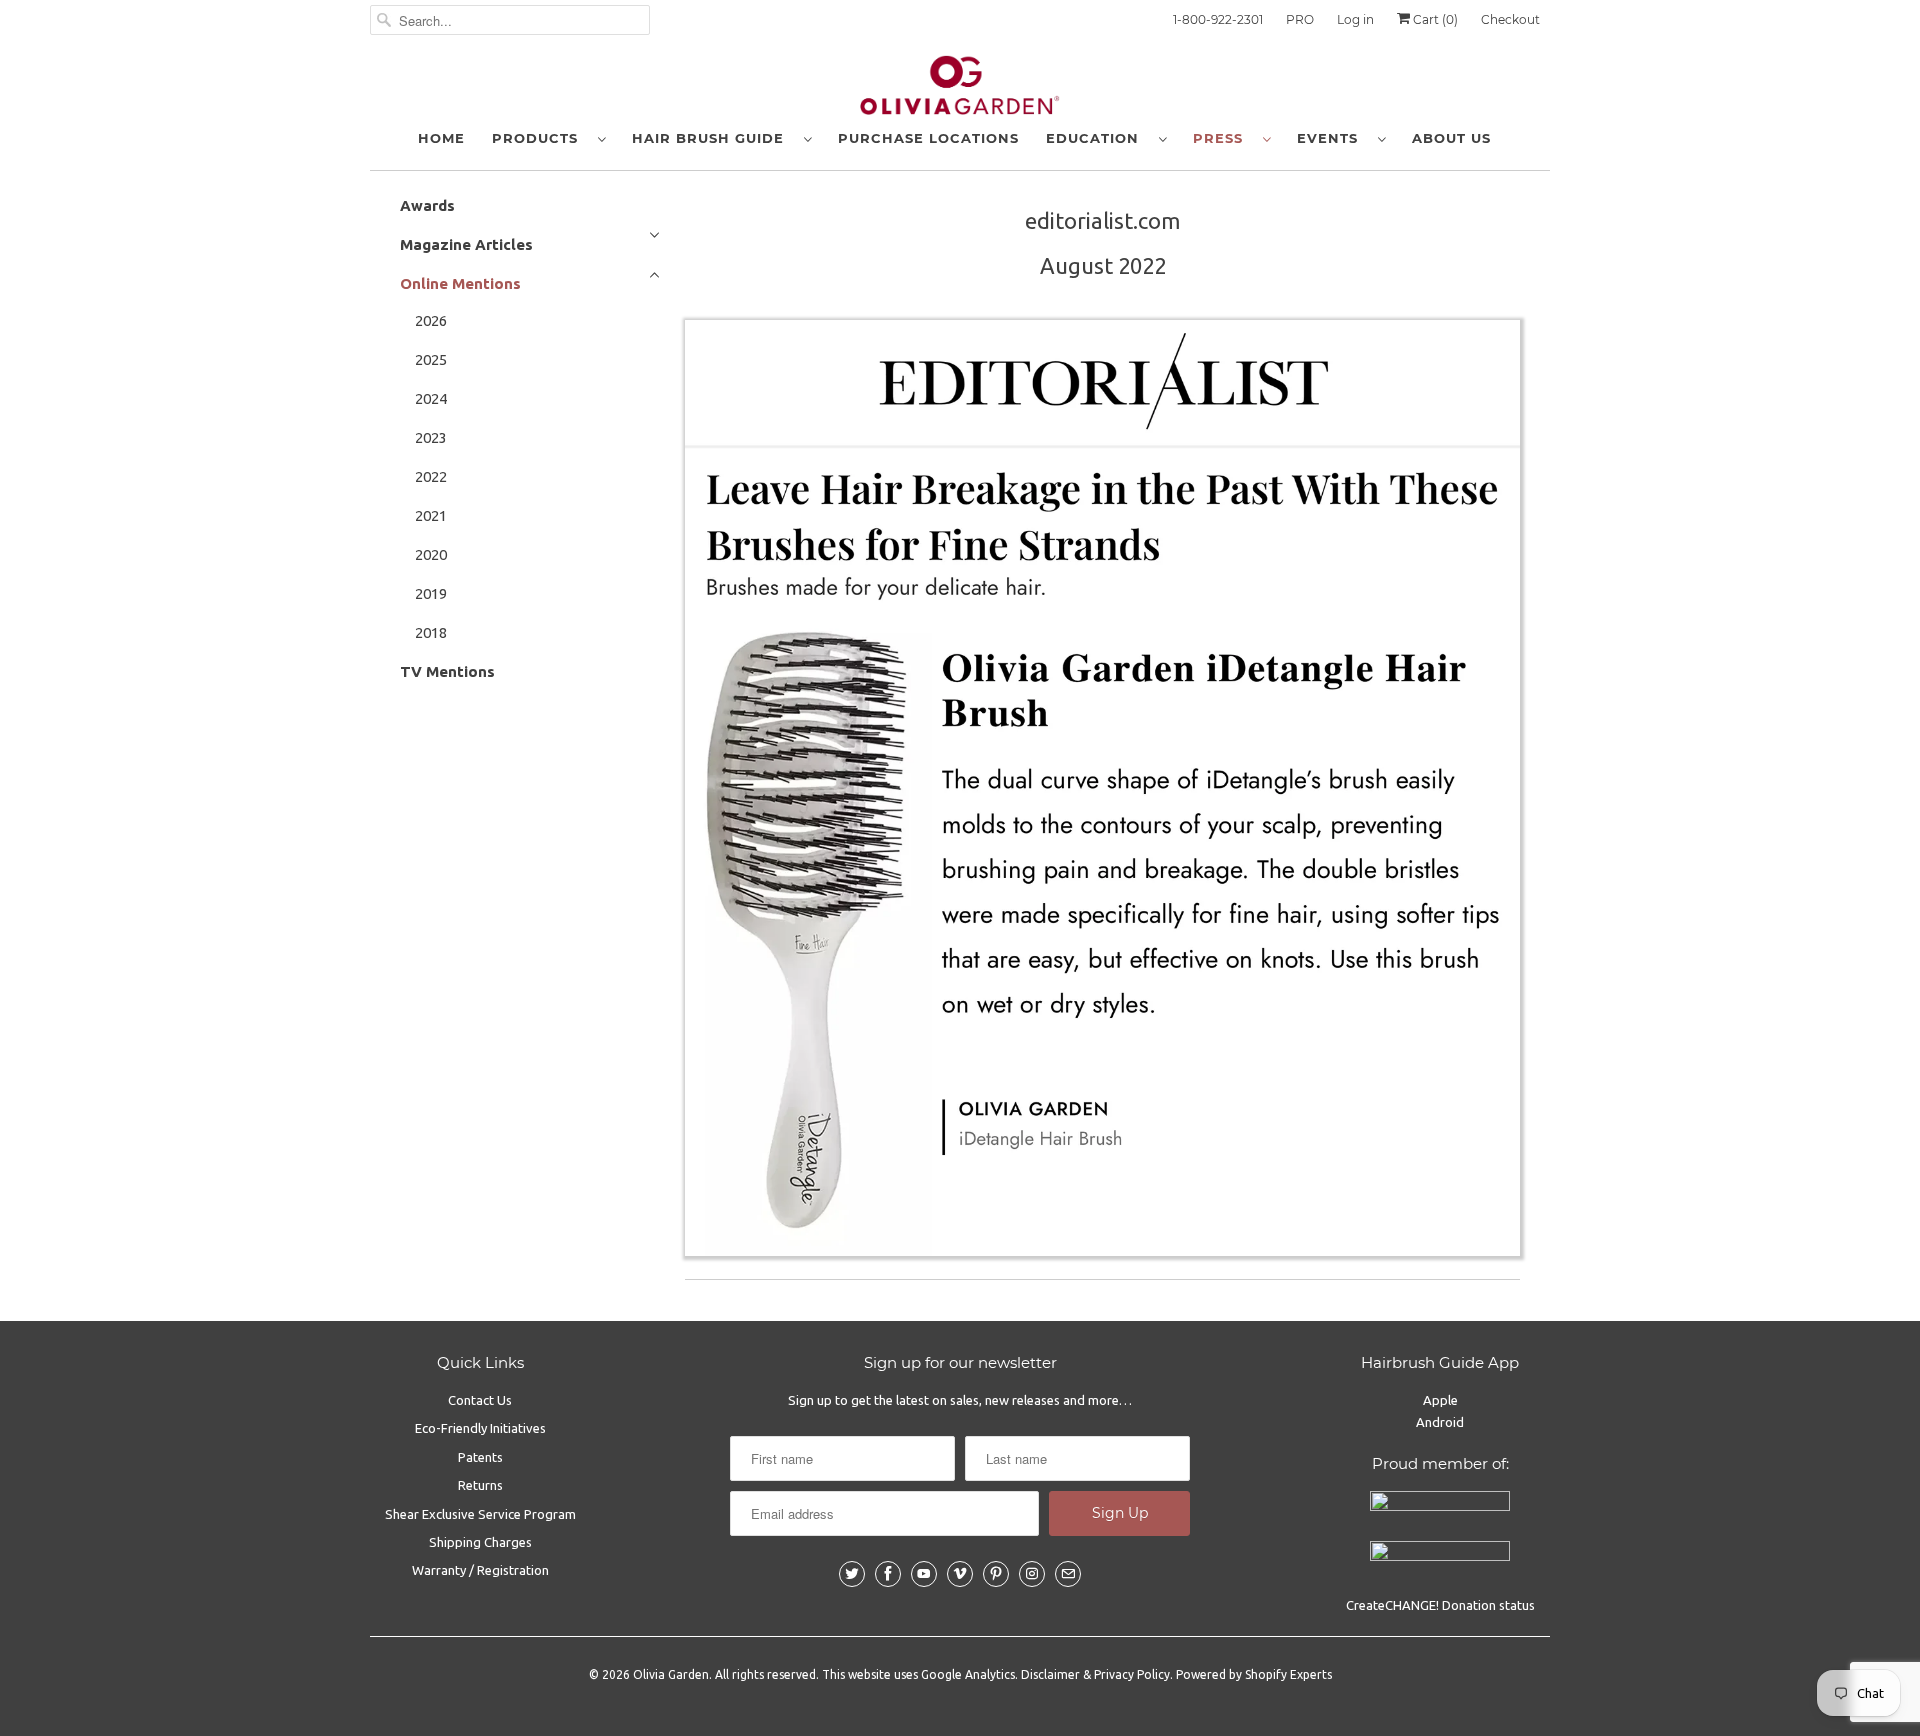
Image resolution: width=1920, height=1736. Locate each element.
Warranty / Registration (480, 1570)
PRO (1300, 19)
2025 (431, 359)
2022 (431, 476)
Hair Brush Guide (713, 138)
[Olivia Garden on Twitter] (852, 1574)
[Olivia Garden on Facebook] (888, 1574)
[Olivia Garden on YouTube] (924, 1574)
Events (1332, 138)
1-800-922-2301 (1218, 19)
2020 (431, 554)
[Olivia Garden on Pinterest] (996, 1574)
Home (441, 138)
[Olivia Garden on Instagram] (1032, 1574)
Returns (480, 1485)
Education (1097, 138)
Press (1223, 138)
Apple (1440, 1400)
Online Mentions (460, 283)
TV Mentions (447, 671)
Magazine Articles (466, 244)
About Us (1451, 138)
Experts (1311, 1674)
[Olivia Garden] (960, 90)
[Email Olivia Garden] (1068, 1574)
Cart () (1434, 19)
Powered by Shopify (1231, 1674)
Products (540, 138)
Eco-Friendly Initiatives (480, 1428)
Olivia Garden (671, 1674)
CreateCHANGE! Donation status (1440, 1605)
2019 (431, 593)
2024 (431, 398)
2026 (431, 320)
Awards (427, 205)
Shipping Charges (480, 1542)
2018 (431, 632)
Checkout (1510, 19)
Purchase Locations (928, 138)
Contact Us (480, 1400)
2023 (431, 437)
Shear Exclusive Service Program (480, 1514)
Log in (1355, 19)
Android (1440, 1422)
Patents (480, 1457)
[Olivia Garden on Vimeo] (960, 1574)
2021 (431, 515)
